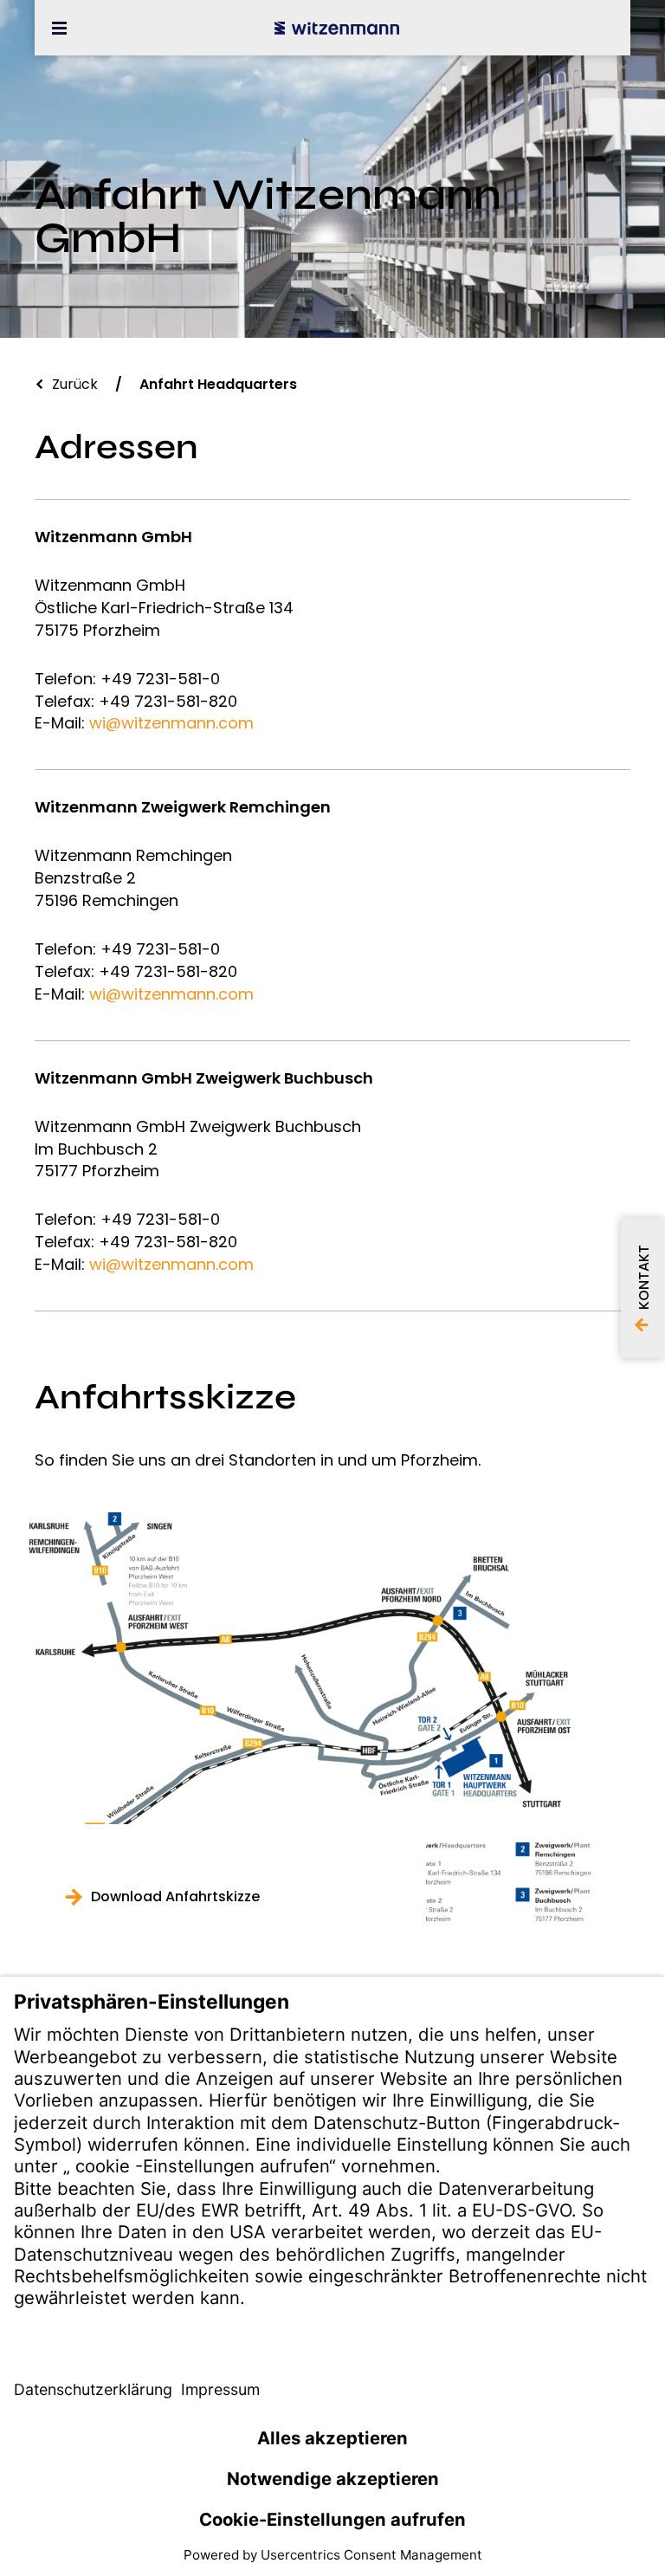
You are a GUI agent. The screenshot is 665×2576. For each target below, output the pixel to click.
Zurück (75, 384)
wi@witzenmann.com (171, 723)
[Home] (337, 28)
